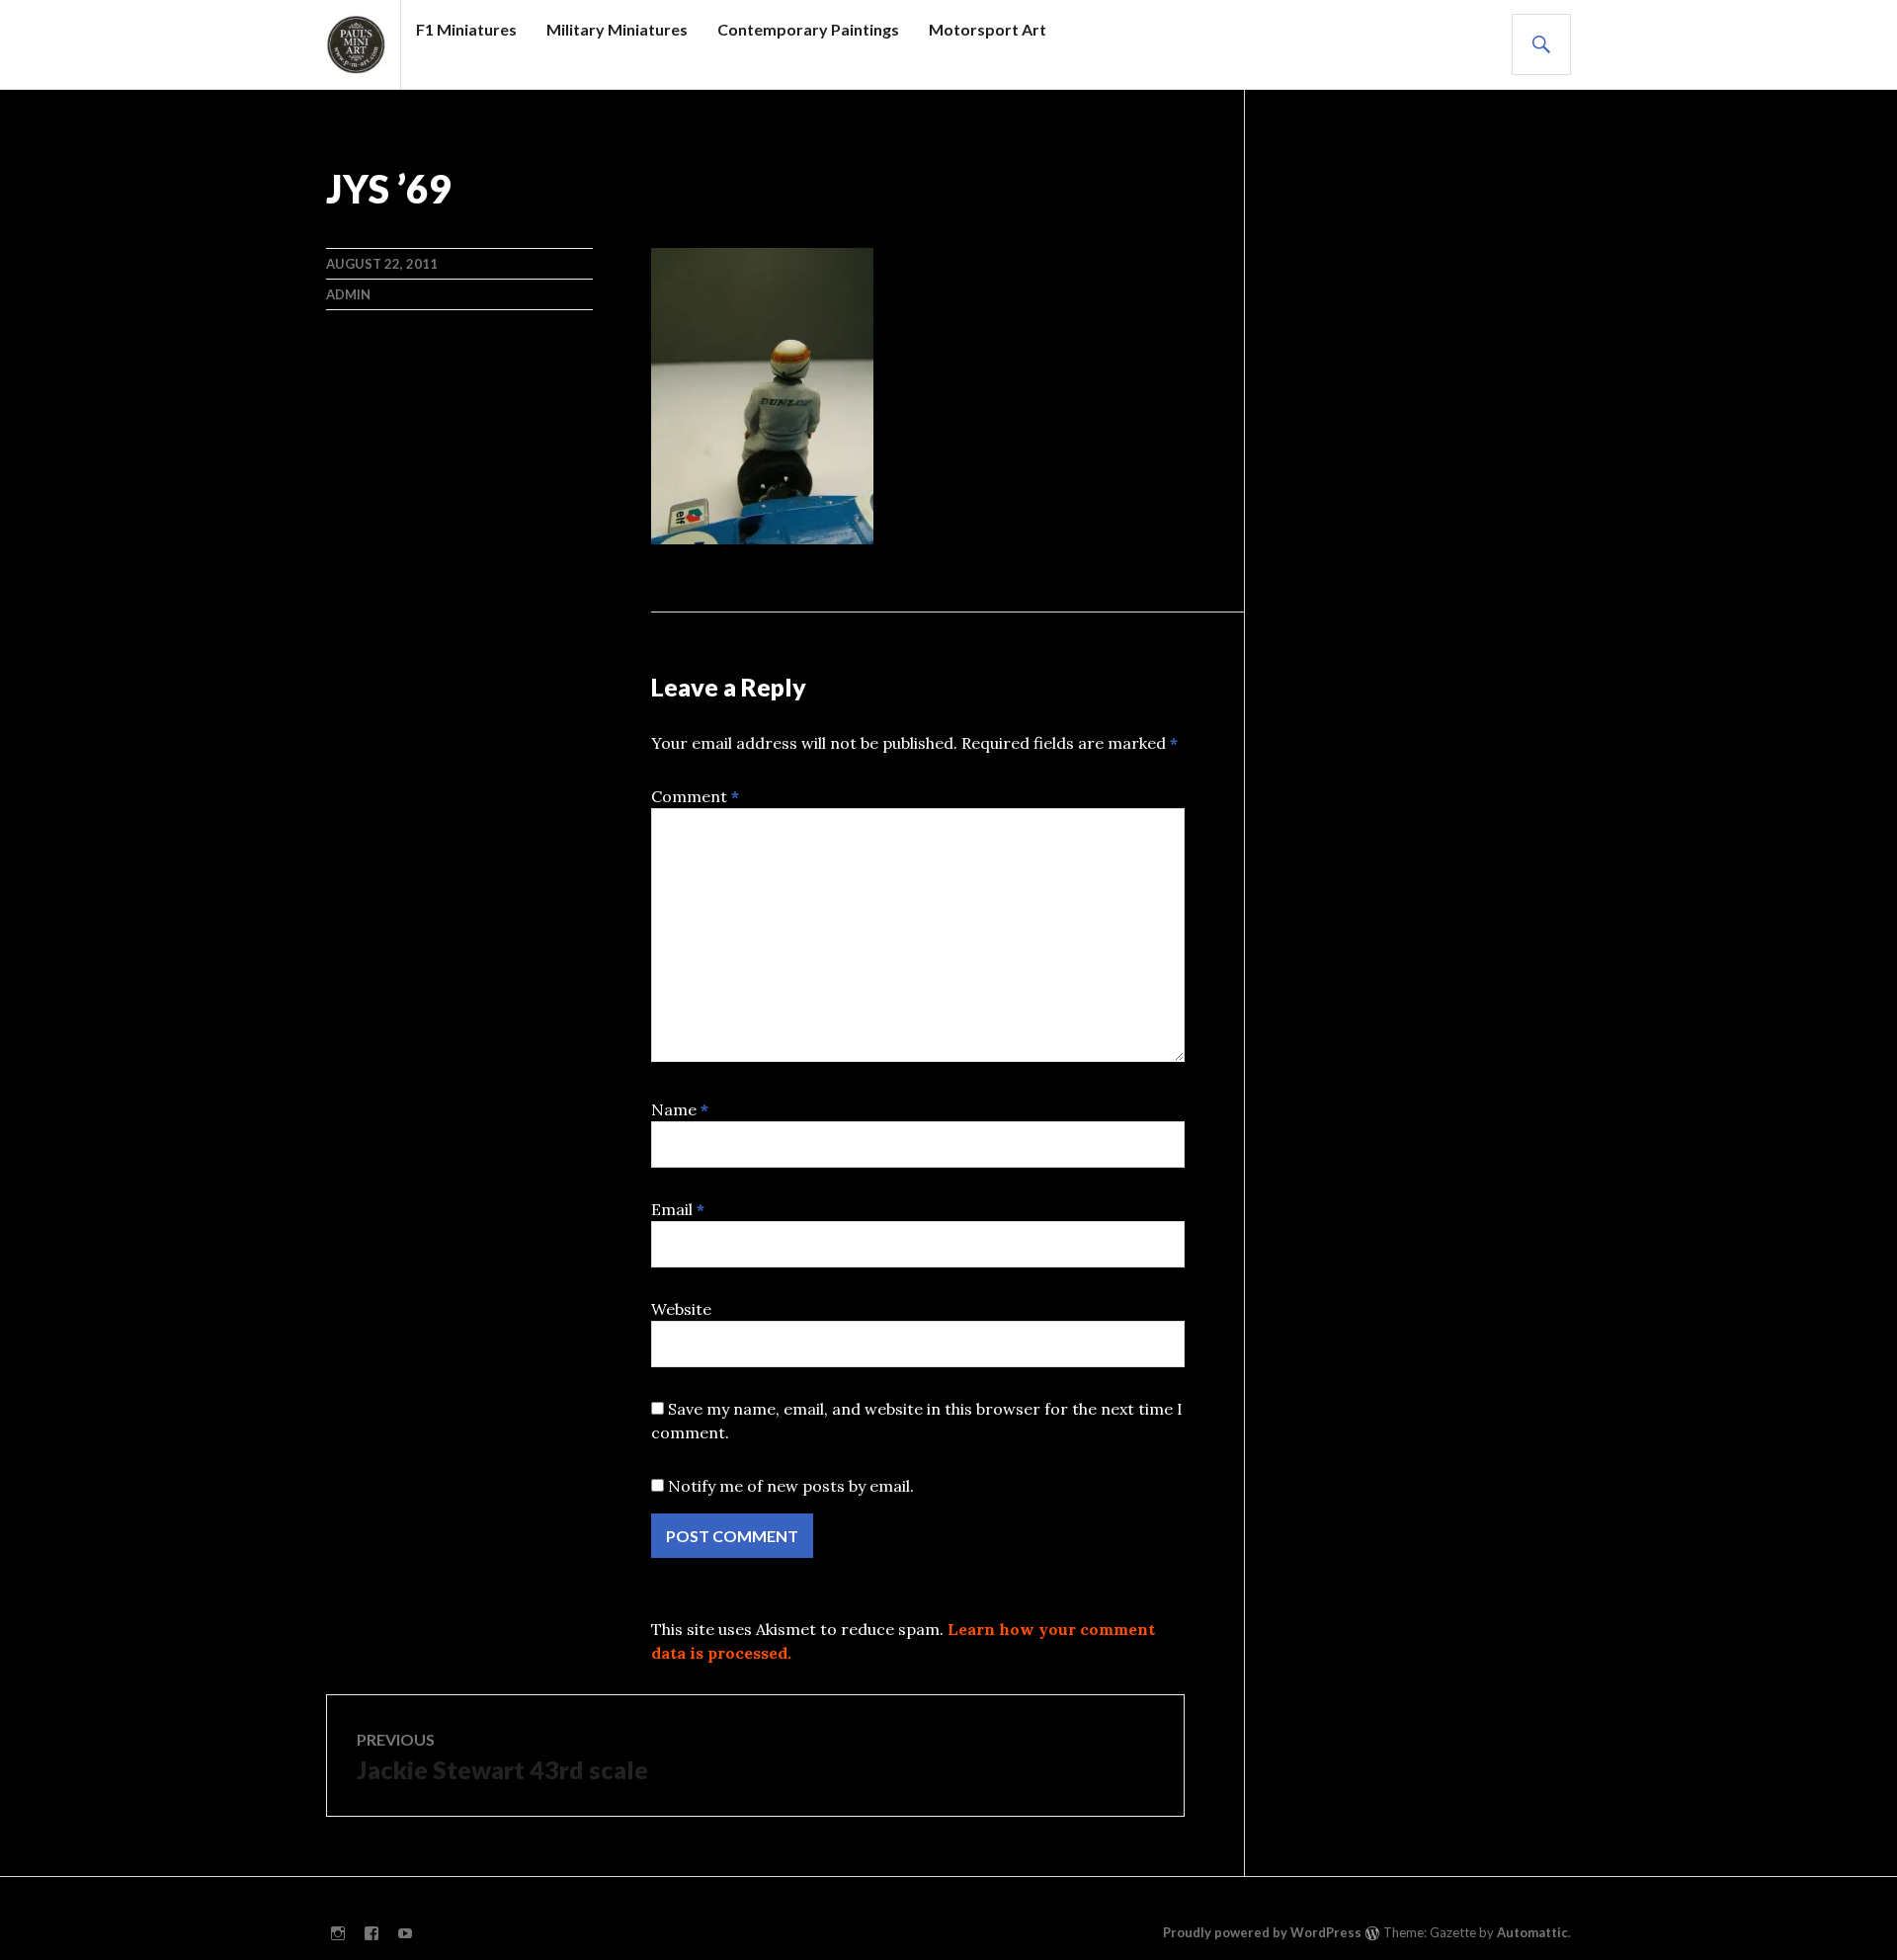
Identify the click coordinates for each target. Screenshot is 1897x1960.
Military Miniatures (617, 29)
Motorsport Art (988, 29)
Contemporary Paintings (808, 29)
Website (681, 1309)
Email (678, 1209)
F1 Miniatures (466, 29)
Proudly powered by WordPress (1262, 1932)
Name (680, 1109)
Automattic (1532, 1932)
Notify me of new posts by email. (791, 1486)
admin (348, 294)
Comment (695, 796)
